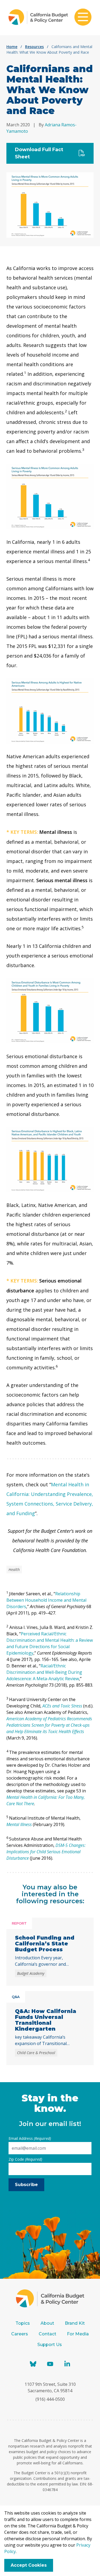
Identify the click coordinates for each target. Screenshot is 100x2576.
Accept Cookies (29, 2565)
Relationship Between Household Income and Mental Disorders (46, 1600)
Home (12, 47)
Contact (47, 2334)
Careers (20, 2334)
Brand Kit (75, 2323)
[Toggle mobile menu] (83, 18)
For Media (78, 2334)
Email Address (30, 2138)
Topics (23, 2323)
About (47, 2323)
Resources (34, 47)
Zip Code (25, 2159)
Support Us (50, 2345)
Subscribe (26, 2185)
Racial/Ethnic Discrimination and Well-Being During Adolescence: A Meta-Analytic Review (44, 1672)
